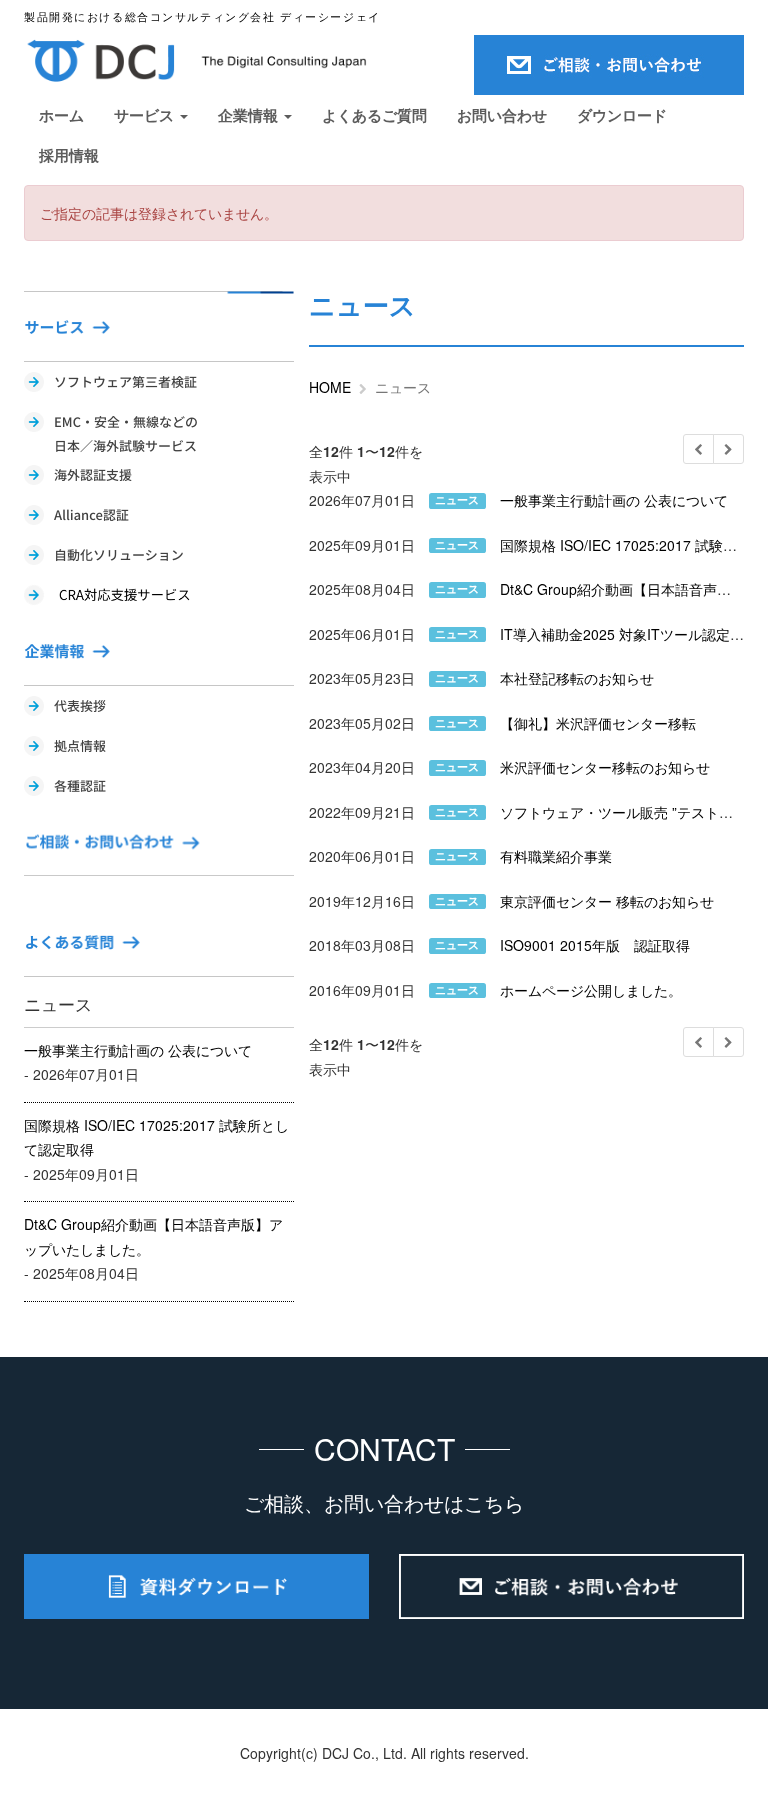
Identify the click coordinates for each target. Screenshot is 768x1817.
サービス (146, 115)
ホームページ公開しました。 (591, 990)
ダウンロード (622, 115)
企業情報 (250, 115)
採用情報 (69, 155)
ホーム (61, 115)
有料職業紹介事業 (556, 856)
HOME (330, 387)
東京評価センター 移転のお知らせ (607, 901)
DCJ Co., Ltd (362, 1753)
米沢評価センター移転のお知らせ (605, 767)
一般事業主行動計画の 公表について (138, 1050)
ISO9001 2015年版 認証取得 (595, 945)
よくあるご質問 (374, 115)
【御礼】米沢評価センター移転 (598, 723)
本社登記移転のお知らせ (577, 678)
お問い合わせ (502, 115)
